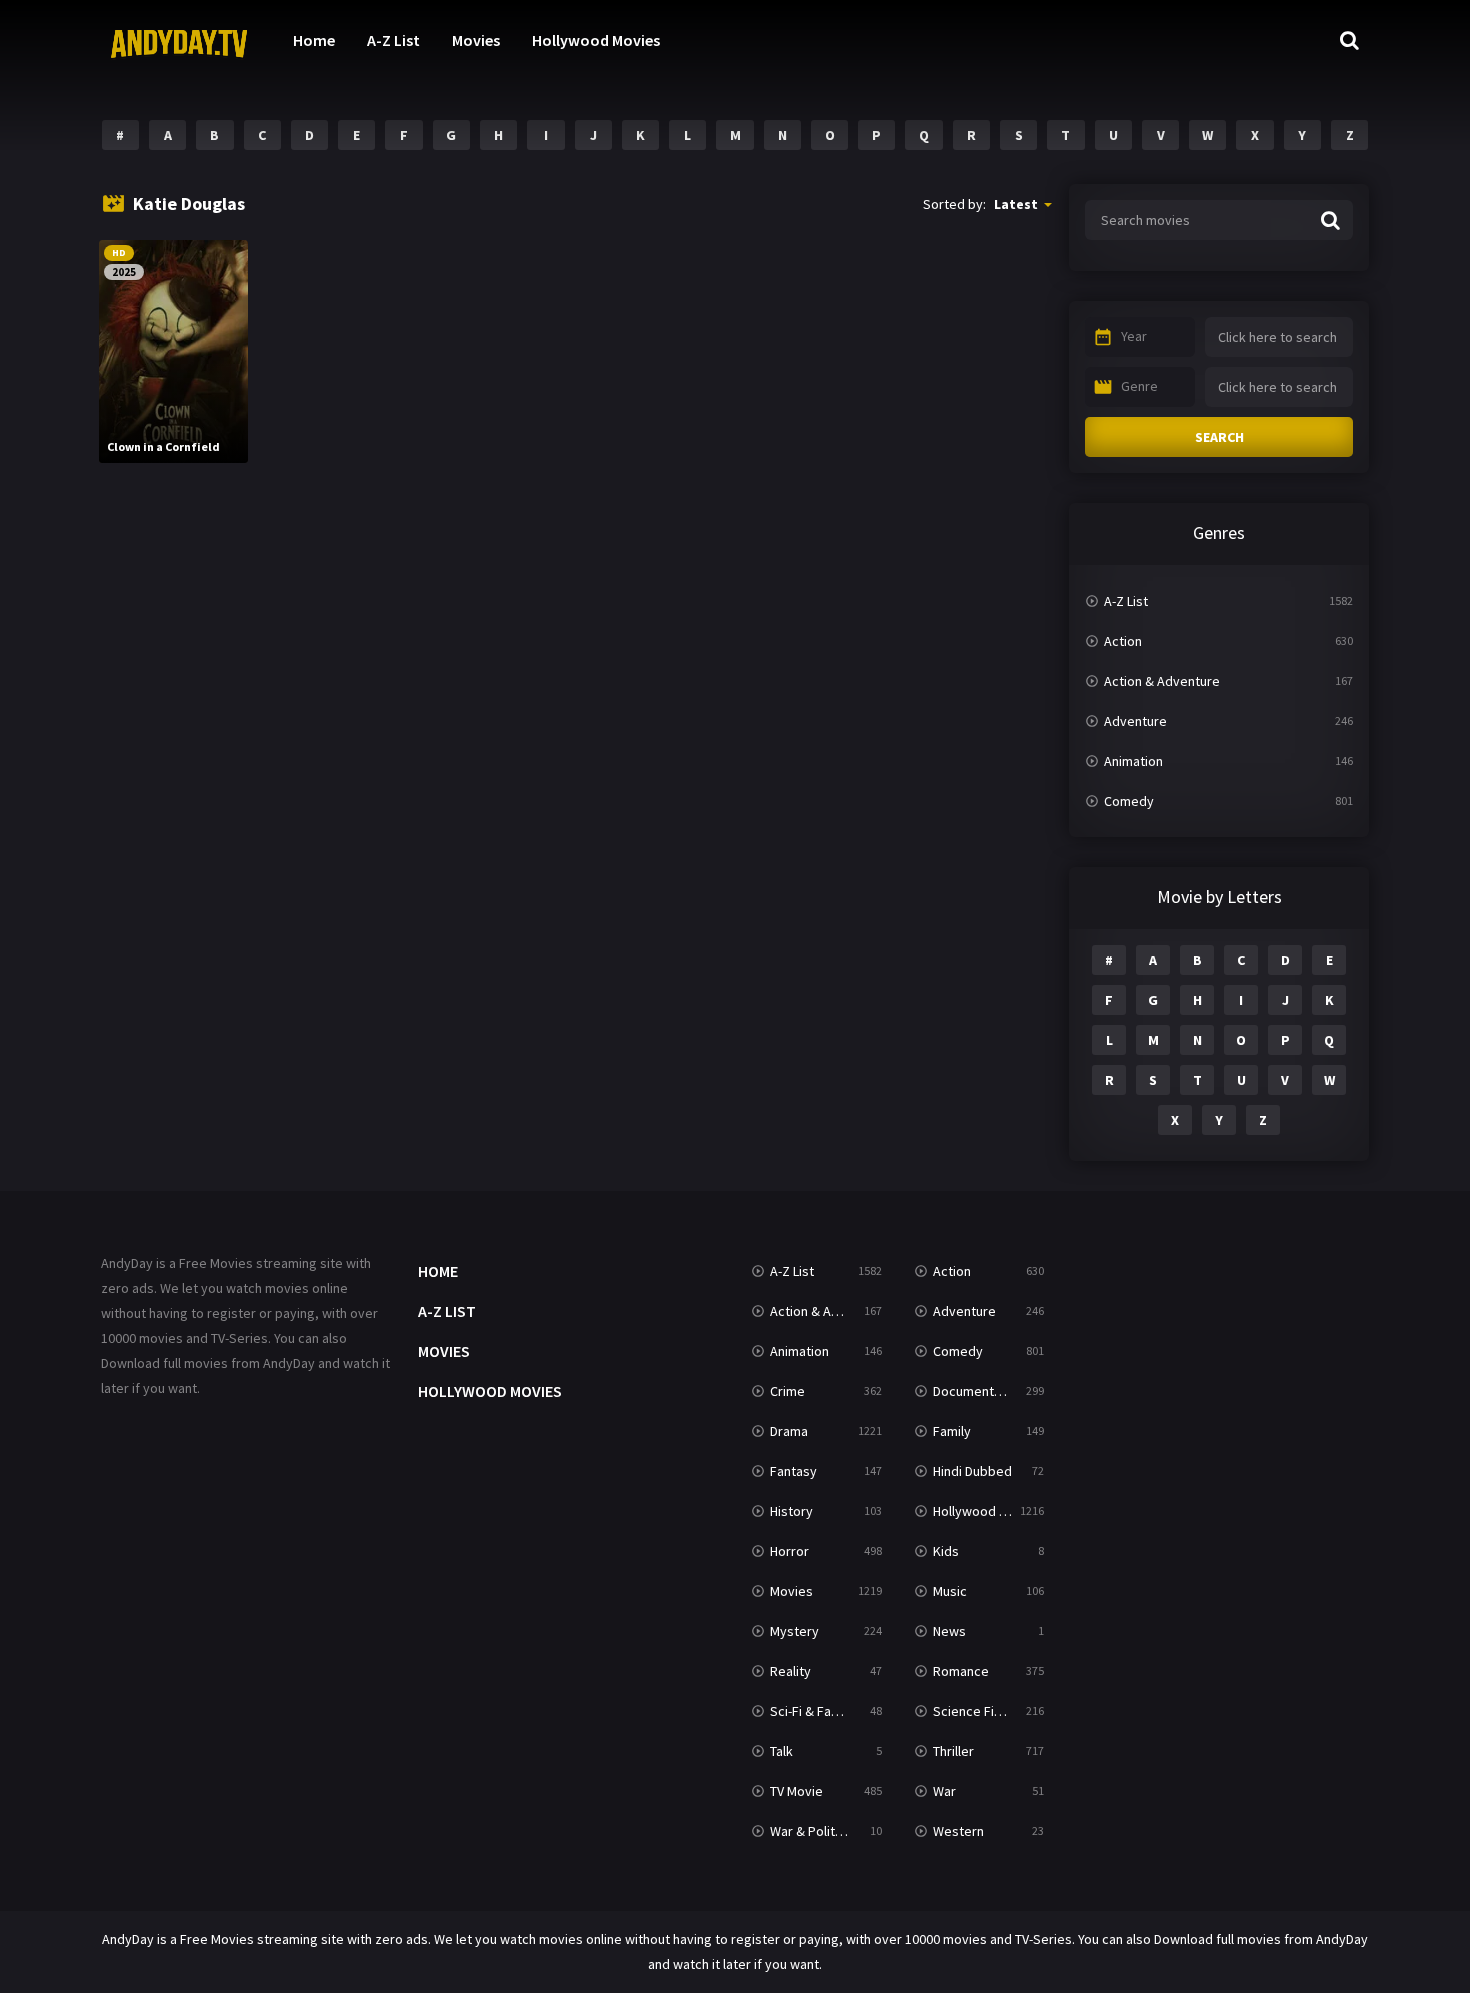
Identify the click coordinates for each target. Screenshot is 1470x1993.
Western (958, 1831)
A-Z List (393, 40)
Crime (787, 1391)
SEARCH (1219, 437)
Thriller (953, 1751)
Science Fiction (978, 1711)
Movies (476, 40)
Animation (1133, 761)
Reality (790, 1671)
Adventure (1135, 721)
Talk (781, 1751)
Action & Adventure (1162, 681)
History (791, 1511)
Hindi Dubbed (972, 1471)
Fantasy (793, 1471)
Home (314, 40)
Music (950, 1591)
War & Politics (811, 1831)
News (949, 1631)
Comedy (1129, 801)
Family (952, 1431)
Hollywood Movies (596, 40)
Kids (946, 1551)
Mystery (794, 1631)
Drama (789, 1431)
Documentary (973, 1391)
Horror (789, 1551)
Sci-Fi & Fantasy (817, 1711)
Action (1123, 641)
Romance (961, 1671)
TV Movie (796, 1791)
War (944, 1791)
